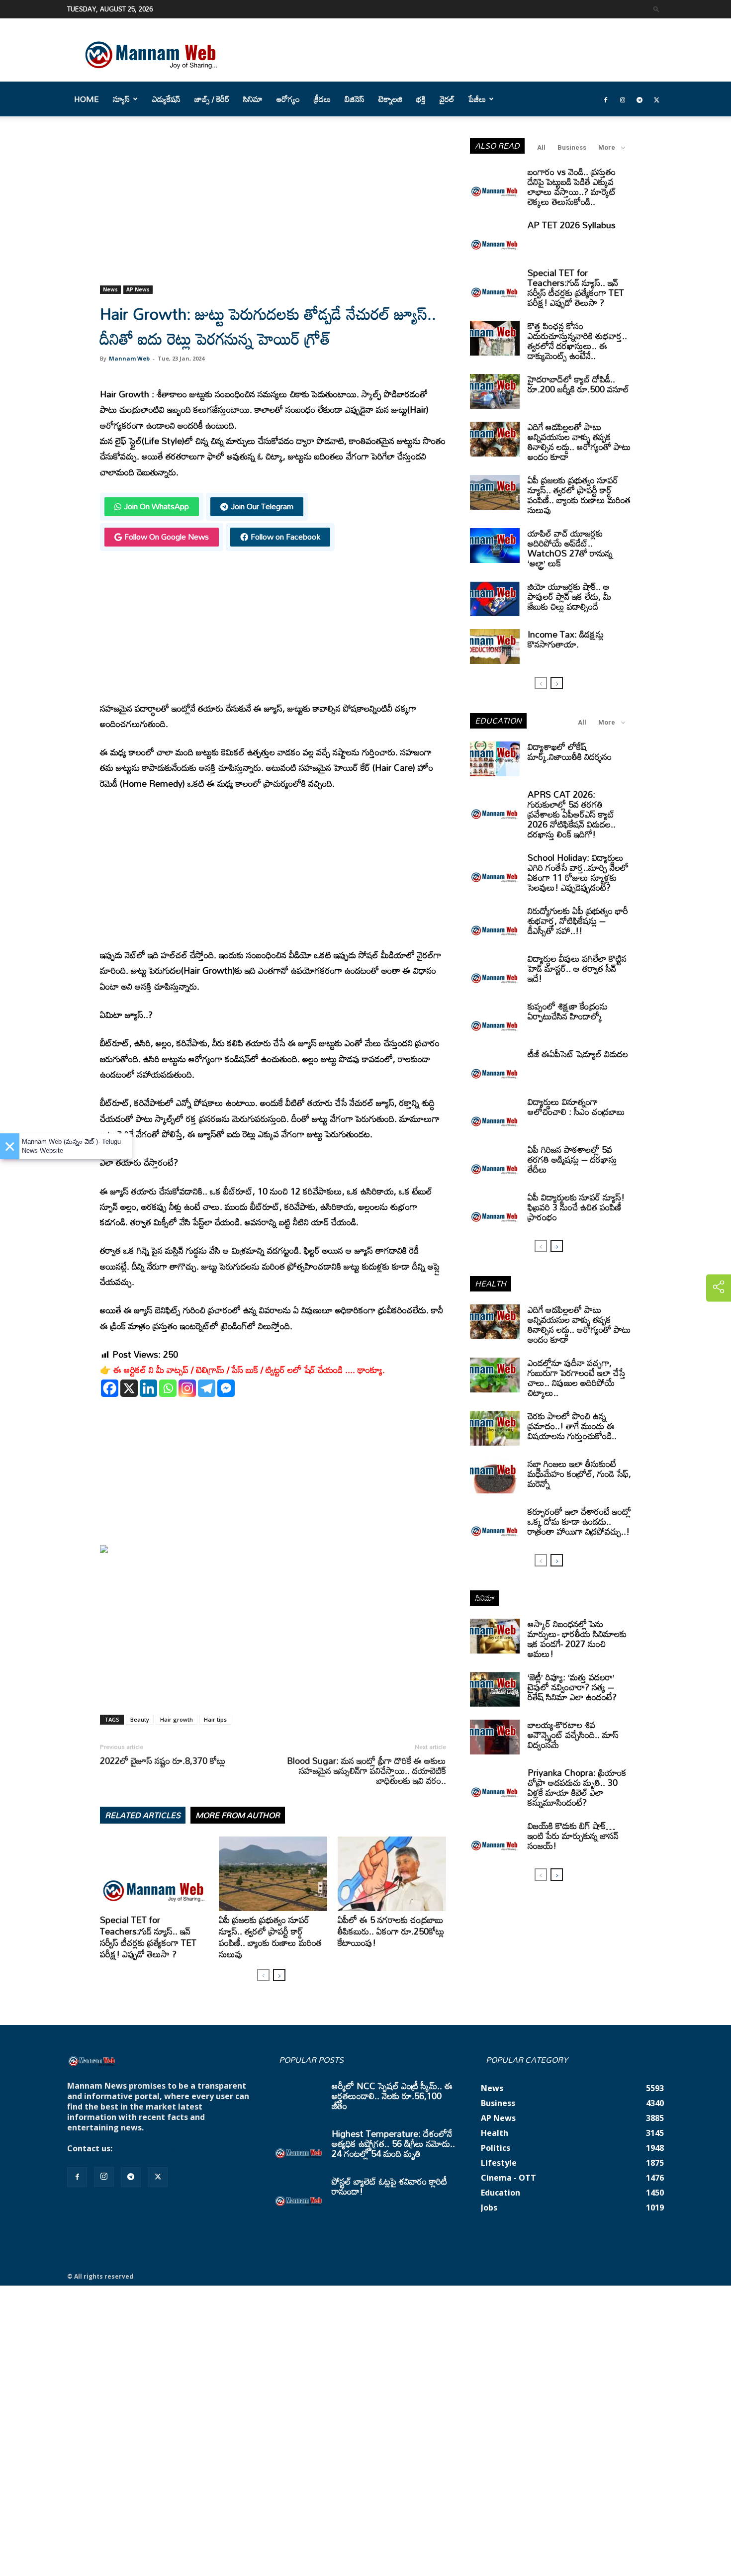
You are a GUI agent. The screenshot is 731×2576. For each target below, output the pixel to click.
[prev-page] (263, 1975)
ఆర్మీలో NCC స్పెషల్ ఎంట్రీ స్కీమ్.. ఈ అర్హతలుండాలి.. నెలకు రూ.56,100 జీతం (392, 2096)
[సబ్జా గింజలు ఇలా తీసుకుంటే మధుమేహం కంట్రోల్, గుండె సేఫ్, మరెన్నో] (495, 1476)
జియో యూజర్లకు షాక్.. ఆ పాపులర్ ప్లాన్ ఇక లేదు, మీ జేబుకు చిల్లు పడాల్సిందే (569, 596)
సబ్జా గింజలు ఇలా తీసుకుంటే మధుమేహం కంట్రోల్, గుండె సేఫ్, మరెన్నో (579, 1473)
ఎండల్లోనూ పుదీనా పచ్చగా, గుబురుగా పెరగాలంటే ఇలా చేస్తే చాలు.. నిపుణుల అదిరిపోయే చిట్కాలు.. (577, 1378)
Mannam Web (129, 358)
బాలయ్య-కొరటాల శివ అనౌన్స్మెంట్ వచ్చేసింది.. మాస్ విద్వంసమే (573, 1735)
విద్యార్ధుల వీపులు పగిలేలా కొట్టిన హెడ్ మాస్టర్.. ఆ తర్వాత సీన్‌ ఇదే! (577, 968)
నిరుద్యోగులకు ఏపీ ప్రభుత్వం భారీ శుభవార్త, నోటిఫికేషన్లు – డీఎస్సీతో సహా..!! (578, 920)
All (541, 147)
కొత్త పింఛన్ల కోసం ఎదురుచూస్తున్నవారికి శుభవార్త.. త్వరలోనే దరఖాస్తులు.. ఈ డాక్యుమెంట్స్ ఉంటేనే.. (577, 341)
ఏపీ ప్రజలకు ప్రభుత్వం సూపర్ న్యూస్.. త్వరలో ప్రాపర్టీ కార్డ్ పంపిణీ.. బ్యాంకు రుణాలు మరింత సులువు (270, 1937)
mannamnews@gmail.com (168, 2148)
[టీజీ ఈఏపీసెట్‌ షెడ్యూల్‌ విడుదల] (495, 1066)
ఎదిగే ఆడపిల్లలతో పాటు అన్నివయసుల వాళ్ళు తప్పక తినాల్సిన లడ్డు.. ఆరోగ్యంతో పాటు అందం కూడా (579, 442)
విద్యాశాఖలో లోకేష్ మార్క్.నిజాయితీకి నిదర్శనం (570, 751)
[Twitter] (656, 99)
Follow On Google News (167, 537)
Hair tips (215, 1719)
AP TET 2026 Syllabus (572, 225)
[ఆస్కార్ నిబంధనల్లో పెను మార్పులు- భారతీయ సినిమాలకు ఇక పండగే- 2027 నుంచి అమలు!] (495, 1636)
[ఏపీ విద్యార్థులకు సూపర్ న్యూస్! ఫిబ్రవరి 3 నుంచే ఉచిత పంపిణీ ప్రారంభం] (495, 1209)
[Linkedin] (148, 1388)
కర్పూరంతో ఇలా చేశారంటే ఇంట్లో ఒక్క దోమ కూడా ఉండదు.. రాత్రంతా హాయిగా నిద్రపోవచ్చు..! (579, 1521)
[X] (129, 1388)
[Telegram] (640, 99)
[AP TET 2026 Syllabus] (495, 237)
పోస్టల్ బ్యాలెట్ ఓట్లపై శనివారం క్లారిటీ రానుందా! (389, 2186)
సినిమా (253, 99)
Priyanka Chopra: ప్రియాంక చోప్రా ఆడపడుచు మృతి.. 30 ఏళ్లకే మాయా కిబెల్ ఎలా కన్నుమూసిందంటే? (577, 1787)
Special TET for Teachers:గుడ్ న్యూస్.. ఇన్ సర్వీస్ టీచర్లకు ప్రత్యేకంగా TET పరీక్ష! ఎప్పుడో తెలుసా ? (148, 1937)
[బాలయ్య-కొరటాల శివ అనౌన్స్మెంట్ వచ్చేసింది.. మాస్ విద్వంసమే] (495, 1737)
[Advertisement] (273, 212)
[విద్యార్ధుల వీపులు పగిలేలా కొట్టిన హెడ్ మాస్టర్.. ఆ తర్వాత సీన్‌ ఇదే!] (495, 971)
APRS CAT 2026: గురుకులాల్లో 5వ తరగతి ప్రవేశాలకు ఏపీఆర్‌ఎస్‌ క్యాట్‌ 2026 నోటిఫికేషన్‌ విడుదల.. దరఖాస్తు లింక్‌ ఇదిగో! (572, 814)
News (110, 289)
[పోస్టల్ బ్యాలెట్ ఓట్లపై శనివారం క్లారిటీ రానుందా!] (299, 2194)
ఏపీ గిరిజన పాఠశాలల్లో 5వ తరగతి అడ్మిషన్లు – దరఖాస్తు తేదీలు (572, 1159)
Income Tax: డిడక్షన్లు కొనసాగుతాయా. (566, 639)
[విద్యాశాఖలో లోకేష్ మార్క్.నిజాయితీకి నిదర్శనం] (495, 759)
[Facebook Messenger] (226, 1388)
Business (572, 147)
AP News (138, 289)
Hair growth (177, 1719)
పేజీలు (477, 99)
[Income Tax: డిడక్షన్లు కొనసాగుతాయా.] (495, 646)
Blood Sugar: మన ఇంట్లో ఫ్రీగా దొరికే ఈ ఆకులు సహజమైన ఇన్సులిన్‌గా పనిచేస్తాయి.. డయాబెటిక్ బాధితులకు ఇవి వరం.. (366, 1770)
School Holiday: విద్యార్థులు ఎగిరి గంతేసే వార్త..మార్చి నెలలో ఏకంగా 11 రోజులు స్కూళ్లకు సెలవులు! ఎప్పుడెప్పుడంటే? (578, 872)
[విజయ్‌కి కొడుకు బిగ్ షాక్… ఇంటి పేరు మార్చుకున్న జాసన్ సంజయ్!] (495, 1838)
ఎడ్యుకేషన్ (166, 99)
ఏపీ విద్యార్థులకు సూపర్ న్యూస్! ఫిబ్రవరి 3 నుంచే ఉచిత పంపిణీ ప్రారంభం (576, 1207)
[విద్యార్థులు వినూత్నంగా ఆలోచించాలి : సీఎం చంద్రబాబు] (495, 1114)
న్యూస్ (121, 99)
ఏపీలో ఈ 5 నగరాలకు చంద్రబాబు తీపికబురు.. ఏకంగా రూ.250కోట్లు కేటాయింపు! (391, 1931)
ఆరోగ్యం (288, 99)
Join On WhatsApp (156, 506)
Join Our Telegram (262, 506)
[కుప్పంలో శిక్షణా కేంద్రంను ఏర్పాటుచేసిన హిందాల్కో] (495, 1018)
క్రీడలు (322, 99)
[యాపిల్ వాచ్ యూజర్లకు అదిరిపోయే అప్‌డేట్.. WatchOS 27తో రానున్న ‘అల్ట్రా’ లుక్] (495, 546)
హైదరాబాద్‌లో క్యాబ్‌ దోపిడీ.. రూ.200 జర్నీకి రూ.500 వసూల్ (578, 384)
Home (87, 99)
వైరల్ (447, 99)
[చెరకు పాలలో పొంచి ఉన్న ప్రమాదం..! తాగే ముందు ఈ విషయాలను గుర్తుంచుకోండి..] (495, 1428)
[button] (656, 9)
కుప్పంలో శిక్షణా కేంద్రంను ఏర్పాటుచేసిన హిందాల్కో (568, 1011)
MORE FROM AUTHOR (238, 1815)
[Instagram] (623, 99)
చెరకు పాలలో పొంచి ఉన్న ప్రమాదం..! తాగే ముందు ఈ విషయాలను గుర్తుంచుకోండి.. (572, 1426)
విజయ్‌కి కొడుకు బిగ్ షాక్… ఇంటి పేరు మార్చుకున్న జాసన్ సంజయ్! (573, 1836)
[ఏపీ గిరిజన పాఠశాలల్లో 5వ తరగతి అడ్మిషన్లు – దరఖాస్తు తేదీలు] (495, 1162)
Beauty (140, 1719)
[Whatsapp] (168, 1388)
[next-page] (279, 1975)
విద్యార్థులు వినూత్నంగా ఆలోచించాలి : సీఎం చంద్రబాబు (576, 1106)
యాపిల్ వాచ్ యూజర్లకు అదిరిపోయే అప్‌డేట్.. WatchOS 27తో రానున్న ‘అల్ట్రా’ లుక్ (570, 548)
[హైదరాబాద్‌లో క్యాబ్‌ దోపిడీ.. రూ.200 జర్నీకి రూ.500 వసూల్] (495, 391)
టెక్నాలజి (390, 99)
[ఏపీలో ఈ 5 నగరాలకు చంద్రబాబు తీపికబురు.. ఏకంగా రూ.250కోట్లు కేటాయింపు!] (392, 1874)
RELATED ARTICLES (143, 1815)
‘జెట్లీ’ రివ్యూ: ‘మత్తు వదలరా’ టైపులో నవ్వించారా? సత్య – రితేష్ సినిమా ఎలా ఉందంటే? (572, 1687)
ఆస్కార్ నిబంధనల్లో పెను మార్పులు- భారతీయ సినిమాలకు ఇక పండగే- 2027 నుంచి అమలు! (577, 1639)
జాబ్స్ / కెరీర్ (212, 99)
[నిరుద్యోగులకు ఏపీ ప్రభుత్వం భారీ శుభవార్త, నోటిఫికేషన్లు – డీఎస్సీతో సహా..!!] (495, 923)
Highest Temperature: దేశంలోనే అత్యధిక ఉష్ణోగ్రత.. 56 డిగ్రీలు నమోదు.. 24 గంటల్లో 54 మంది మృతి (393, 2143)
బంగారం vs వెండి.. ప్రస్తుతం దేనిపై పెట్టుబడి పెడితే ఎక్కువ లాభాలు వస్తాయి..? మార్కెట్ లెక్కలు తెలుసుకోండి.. (572, 186)
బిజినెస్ (355, 99)
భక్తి (421, 99)
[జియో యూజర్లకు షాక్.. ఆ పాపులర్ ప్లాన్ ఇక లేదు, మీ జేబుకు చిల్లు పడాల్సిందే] (495, 599)
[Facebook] (606, 99)
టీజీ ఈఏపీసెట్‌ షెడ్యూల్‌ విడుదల (578, 1054)
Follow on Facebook (285, 537)
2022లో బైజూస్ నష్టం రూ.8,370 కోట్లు (163, 1760)
